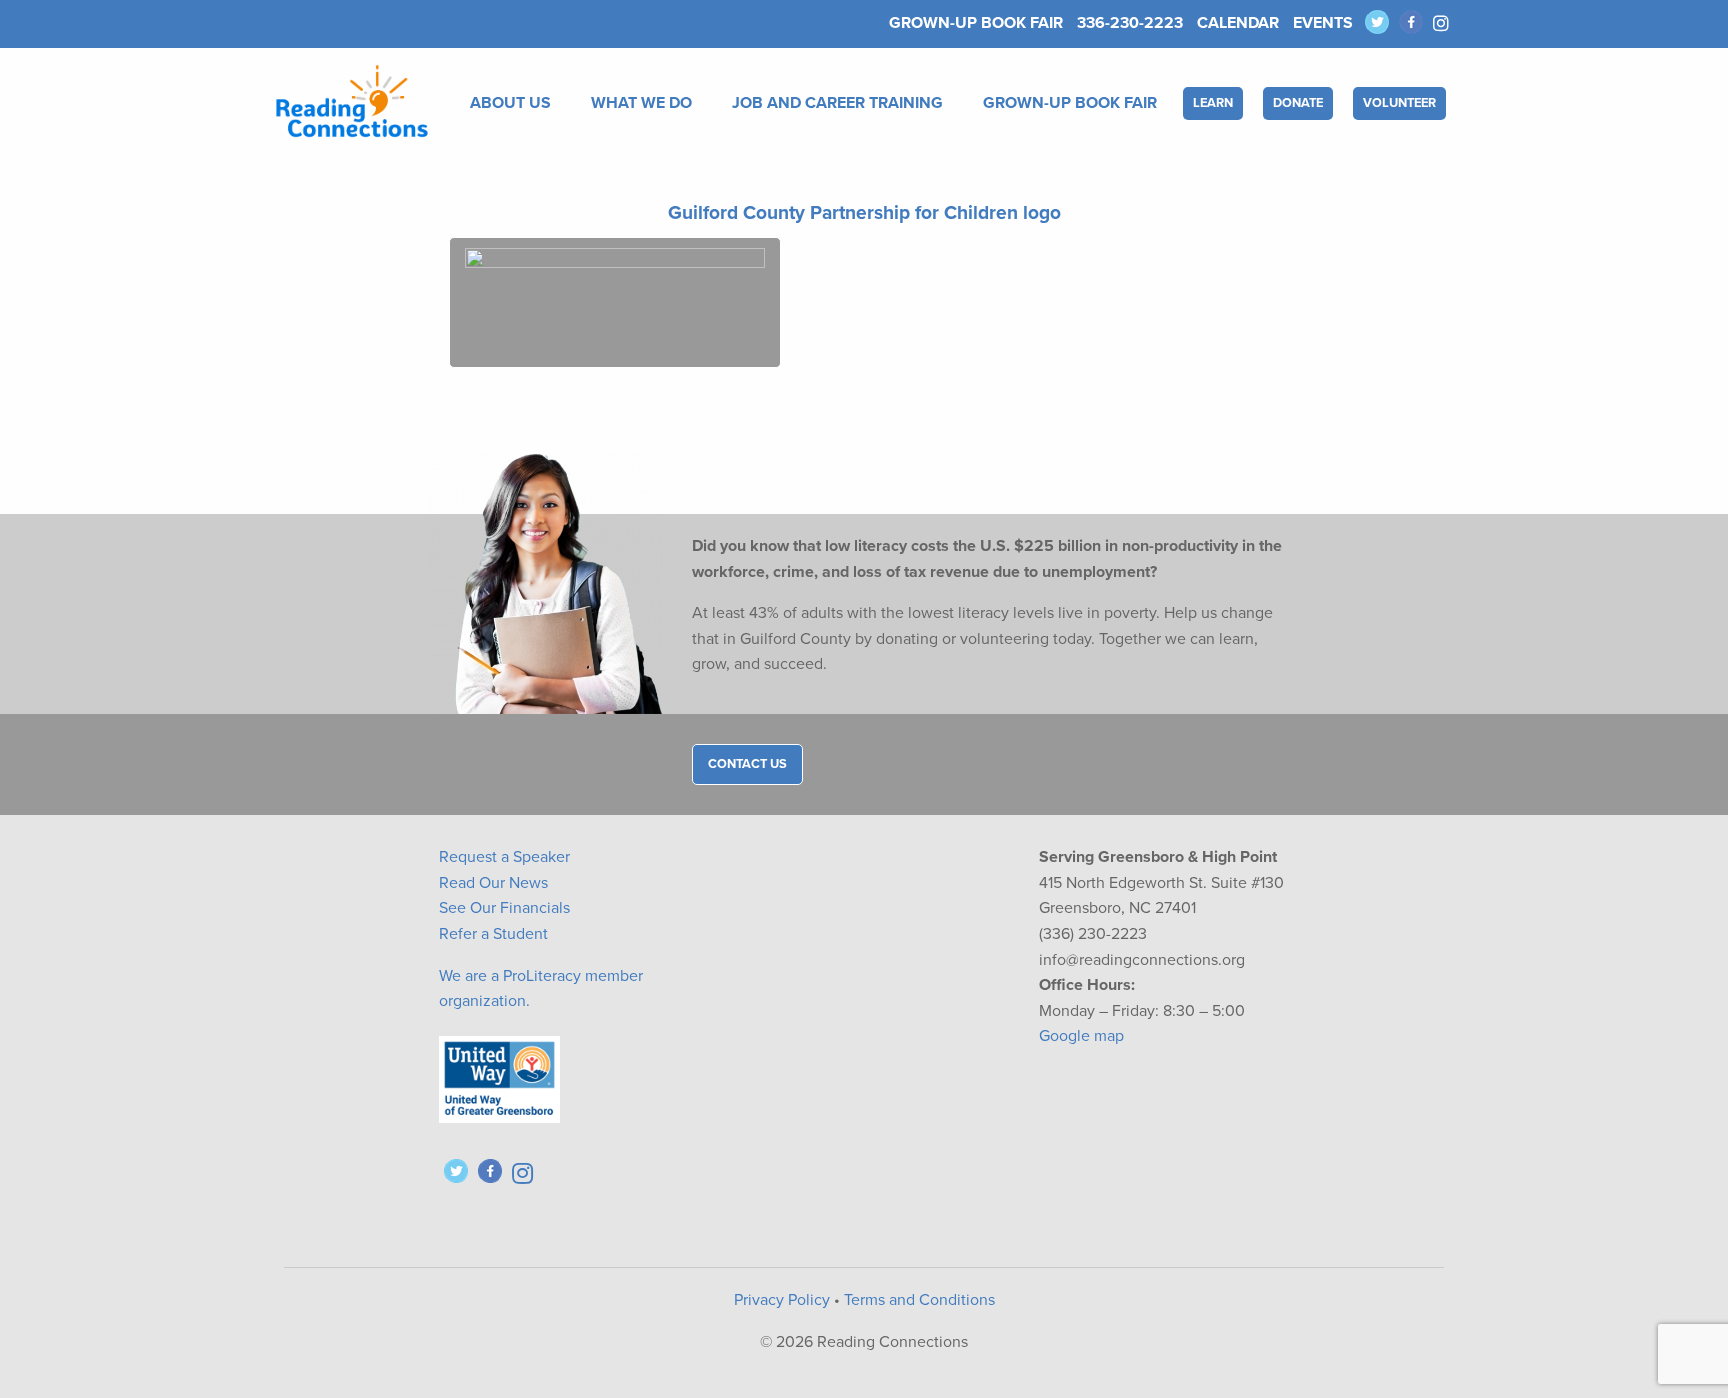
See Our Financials (504, 908)
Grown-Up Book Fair (976, 23)
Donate (1298, 103)
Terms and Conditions (919, 1300)
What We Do (641, 103)
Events (1323, 23)
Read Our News (493, 883)
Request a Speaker (504, 857)
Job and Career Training (837, 103)
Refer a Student (493, 934)
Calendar (1238, 23)
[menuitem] (514, 103)
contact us (747, 764)
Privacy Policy (782, 1300)
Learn (1213, 103)
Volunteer (1399, 103)
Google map (1081, 1036)
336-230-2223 (1130, 23)
